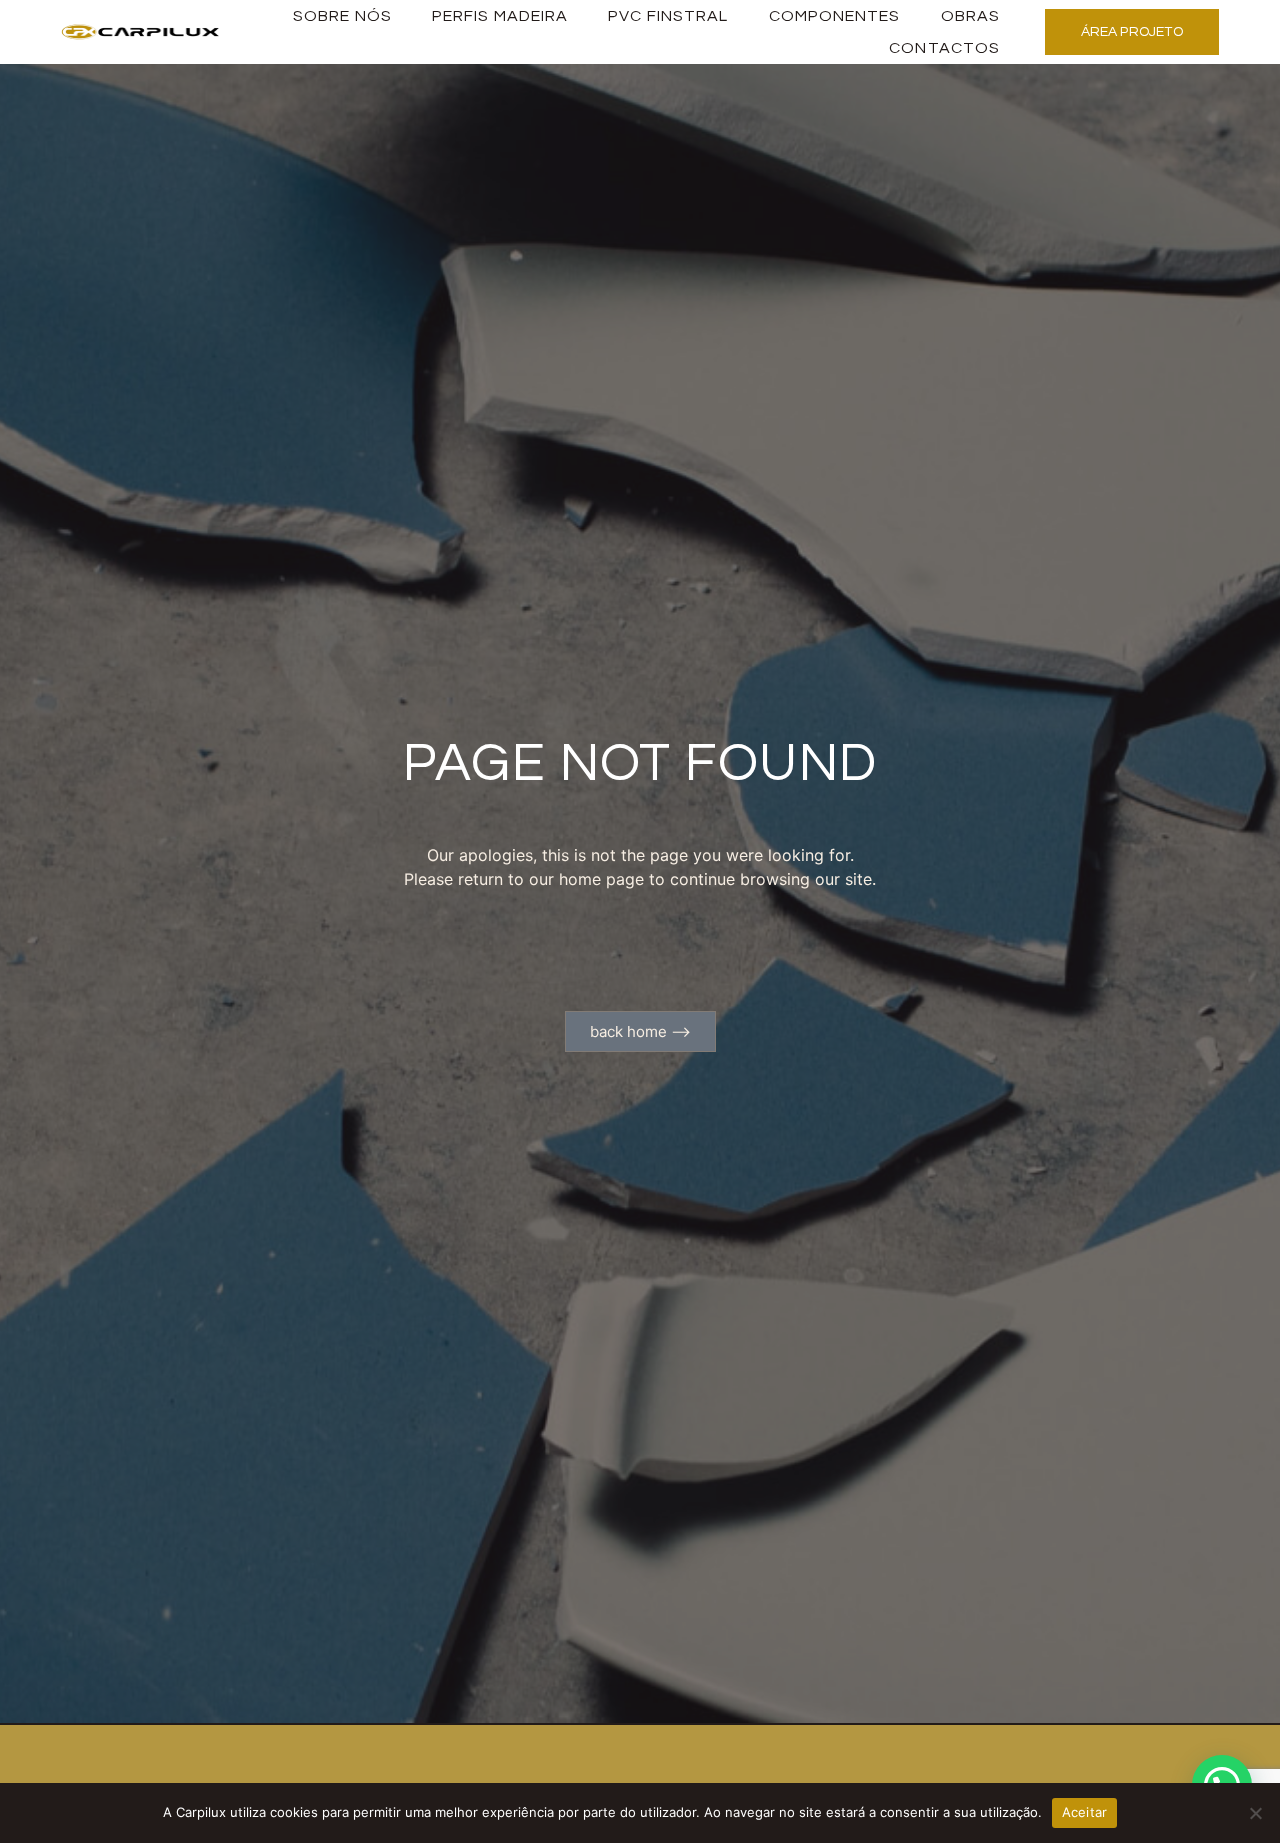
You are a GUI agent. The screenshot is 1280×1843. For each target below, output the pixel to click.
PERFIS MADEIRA (500, 16)
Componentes (835, 16)
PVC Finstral (668, 16)
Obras (971, 16)
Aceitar (1085, 1812)
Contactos (944, 48)
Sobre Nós (342, 16)
